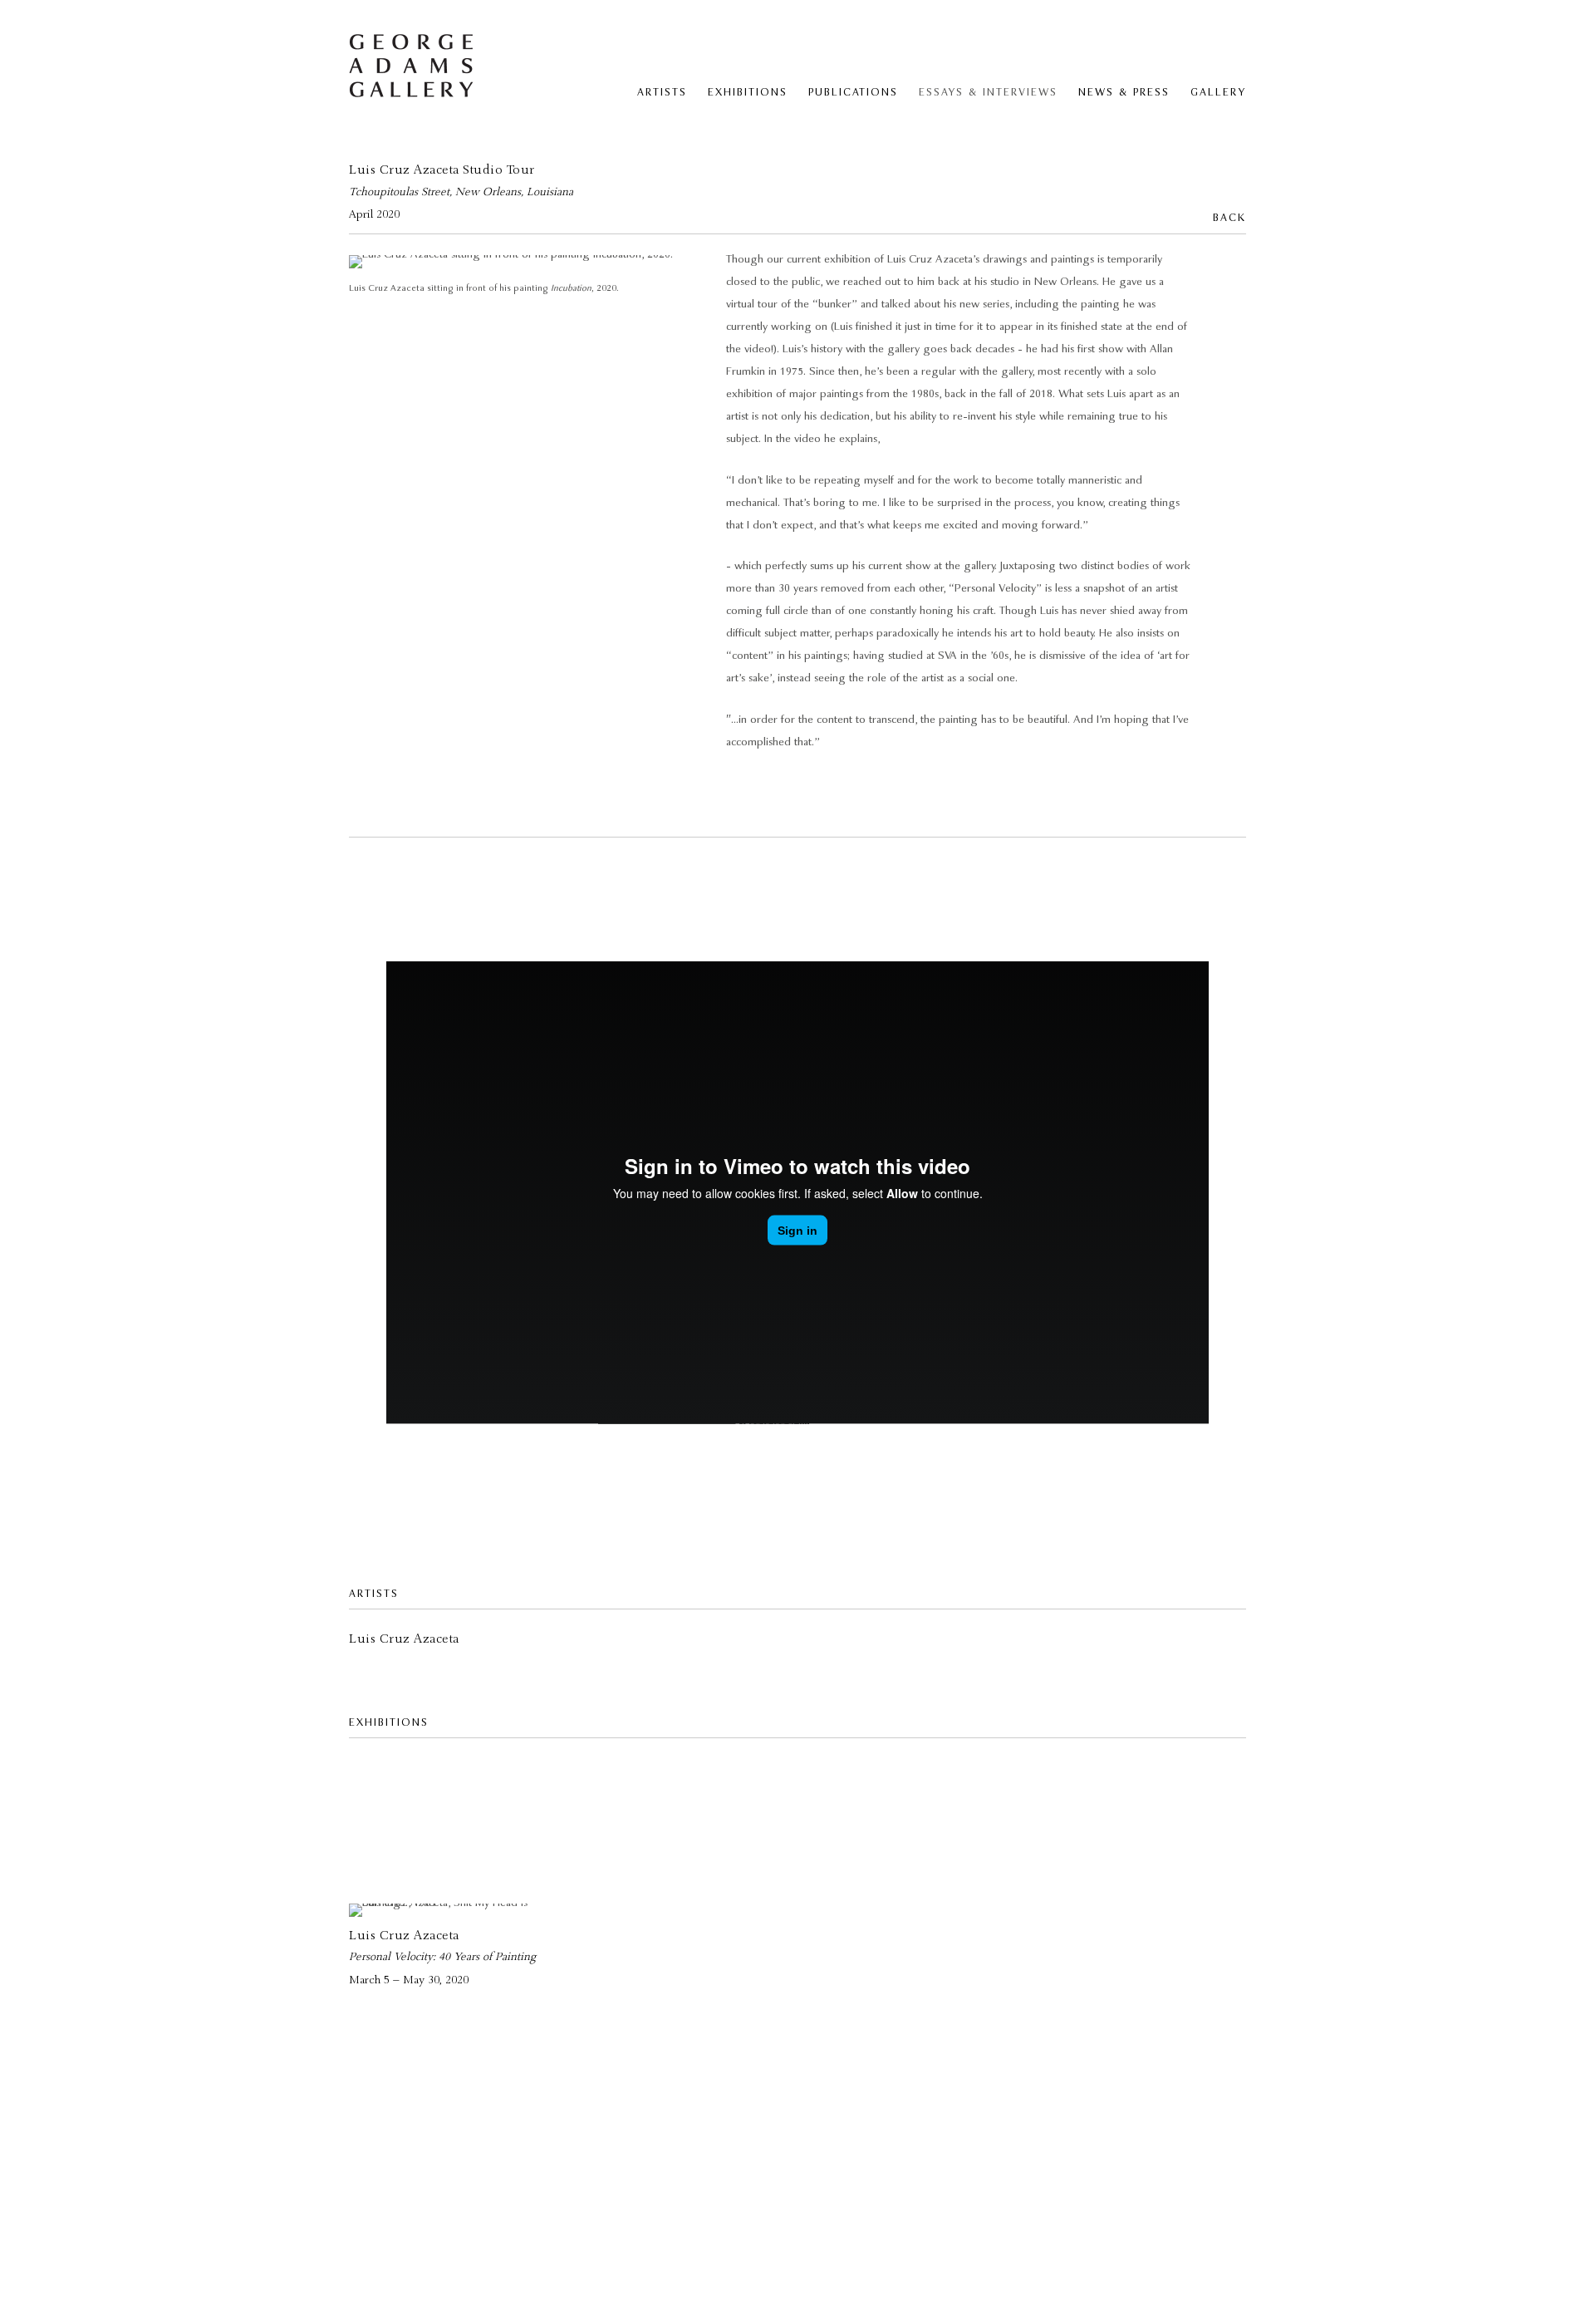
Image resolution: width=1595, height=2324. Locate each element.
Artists (662, 93)
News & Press (1124, 93)
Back (1229, 218)
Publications (853, 93)
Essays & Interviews (988, 93)
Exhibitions (748, 93)
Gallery (1218, 93)
